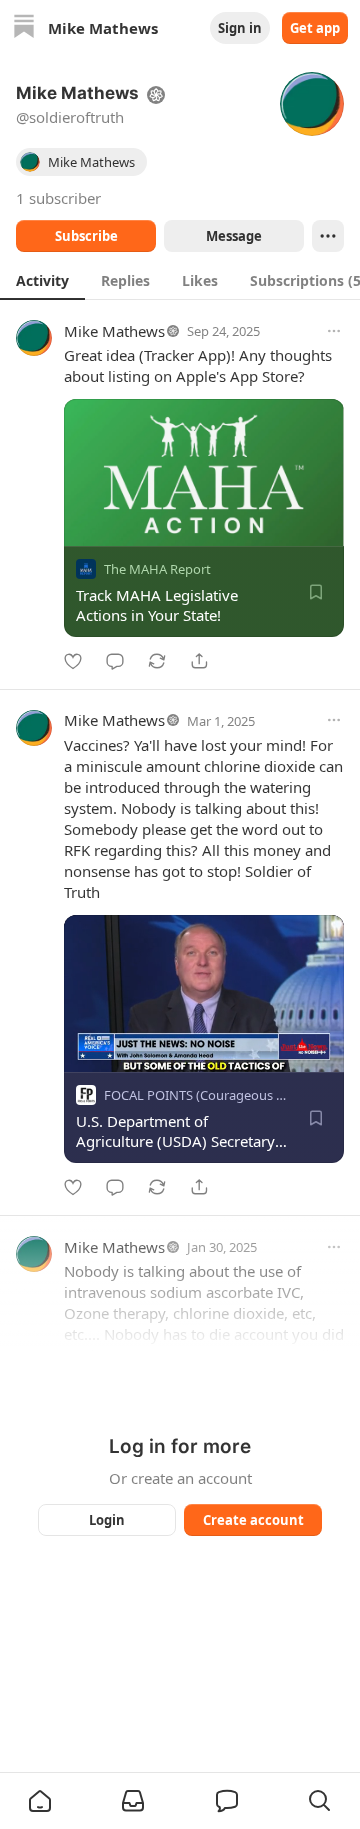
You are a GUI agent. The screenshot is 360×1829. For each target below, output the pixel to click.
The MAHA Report (157, 569)
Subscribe (86, 236)
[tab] (42, 280)
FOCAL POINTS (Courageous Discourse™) (226, 1095)
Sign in (240, 28)
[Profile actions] (328, 236)
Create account (253, 1520)
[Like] (73, 661)
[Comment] (115, 661)
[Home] (24, 28)
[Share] (199, 661)
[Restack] (157, 661)
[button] (40, 1801)
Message (234, 236)
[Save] (316, 592)
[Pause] (86, 1050)
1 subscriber (58, 198)
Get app (315, 28)
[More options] (334, 331)
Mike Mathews (114, 331)
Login (107, 1520)
